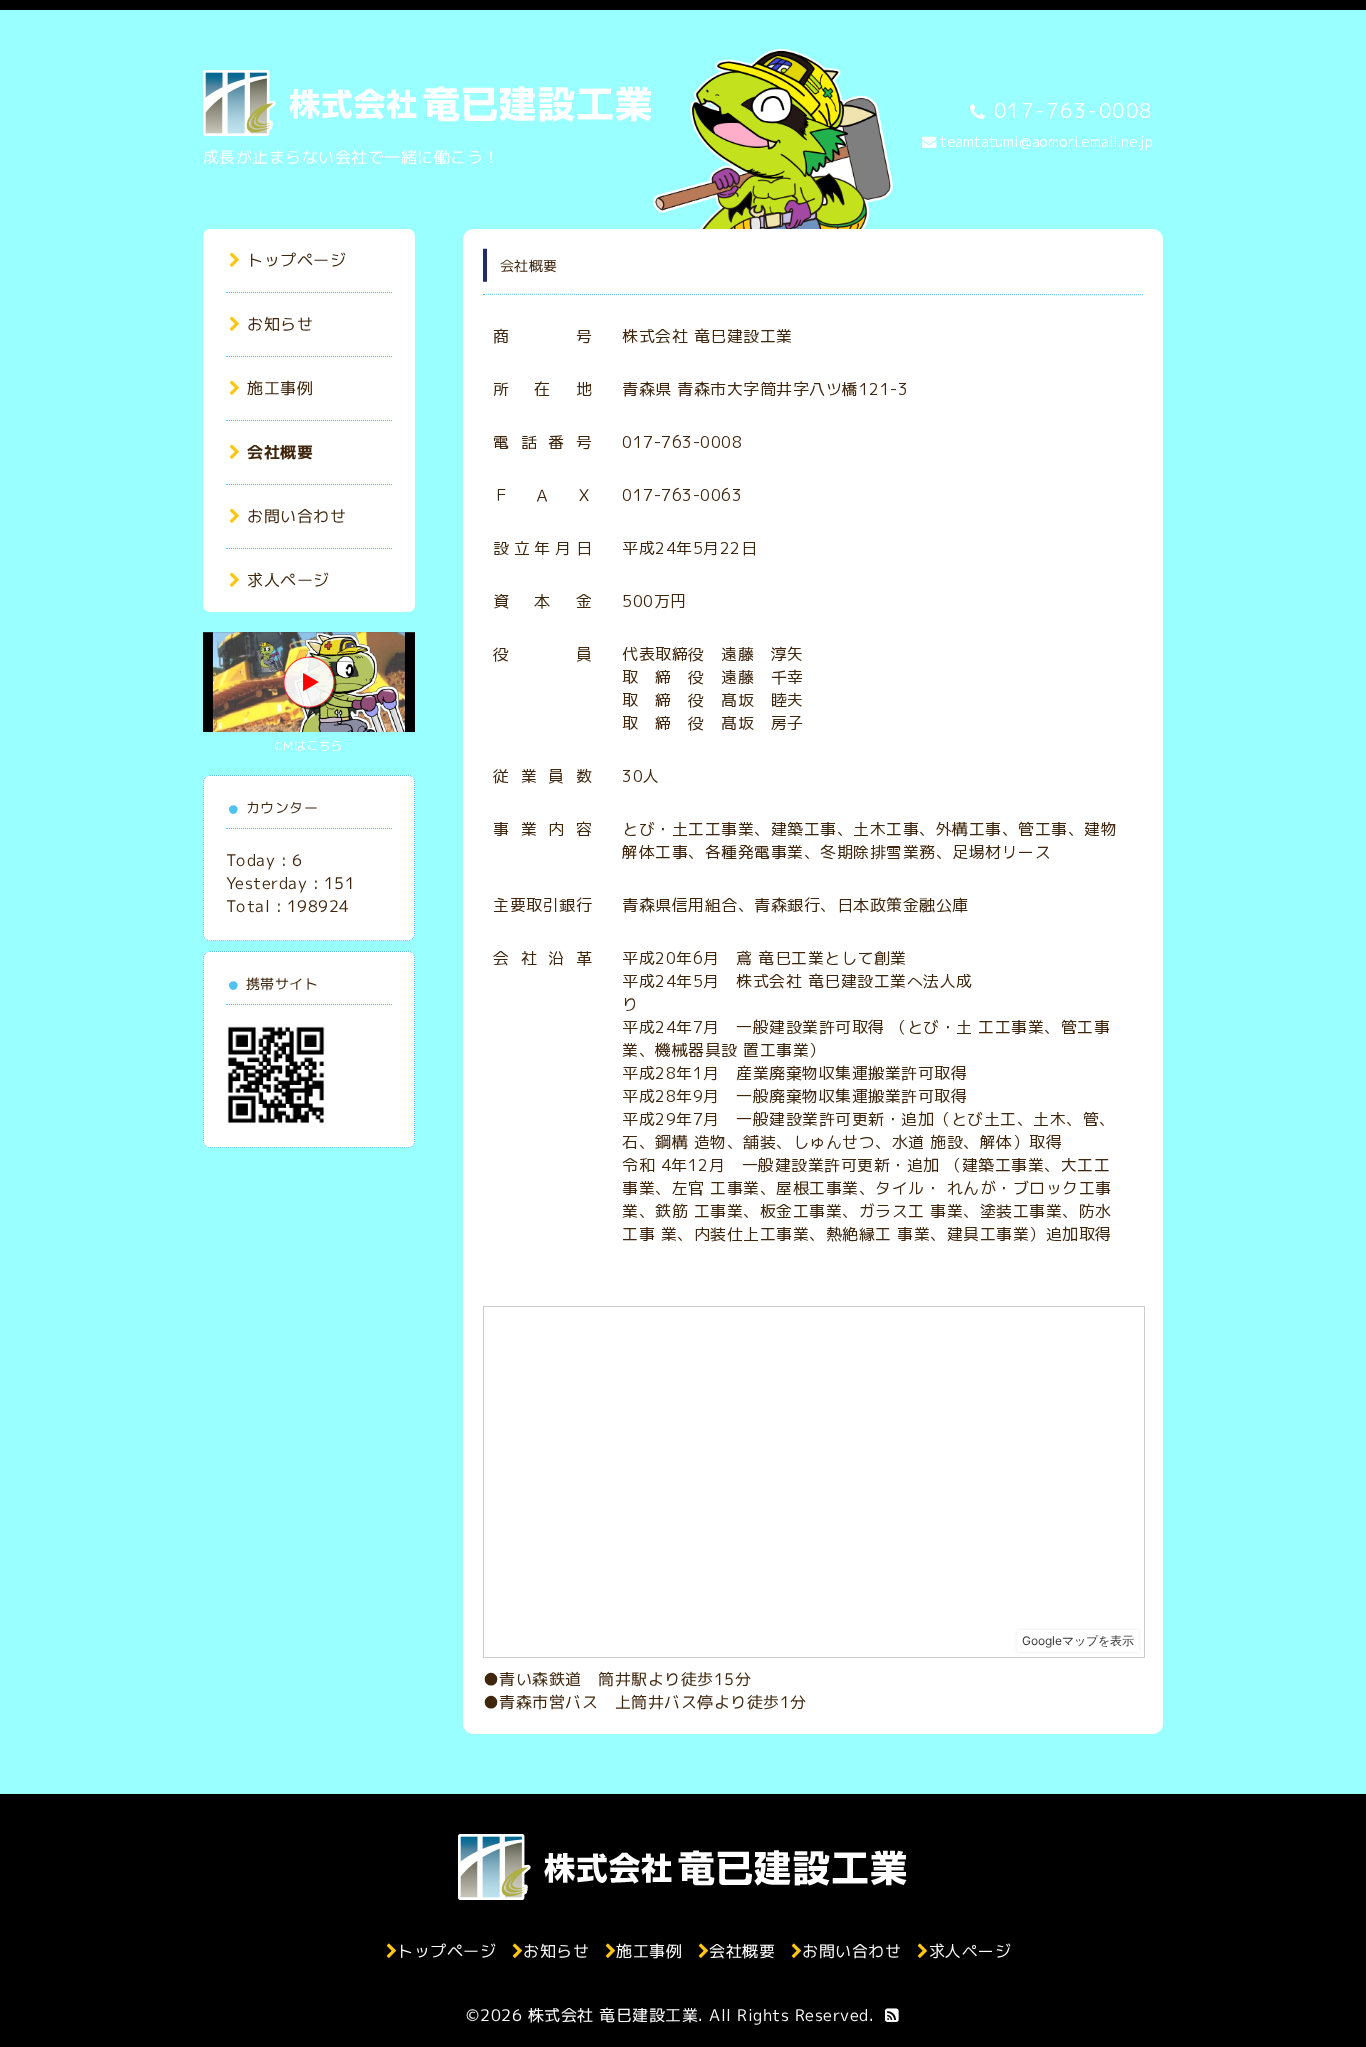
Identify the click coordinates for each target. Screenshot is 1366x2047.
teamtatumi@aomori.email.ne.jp (1046, 142)
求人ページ (288, 580)
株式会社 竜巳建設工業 (613, 2015)
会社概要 (280, 452)
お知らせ (280, 324)
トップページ (296, 260)
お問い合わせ (296, 516)
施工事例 (280, 388)
